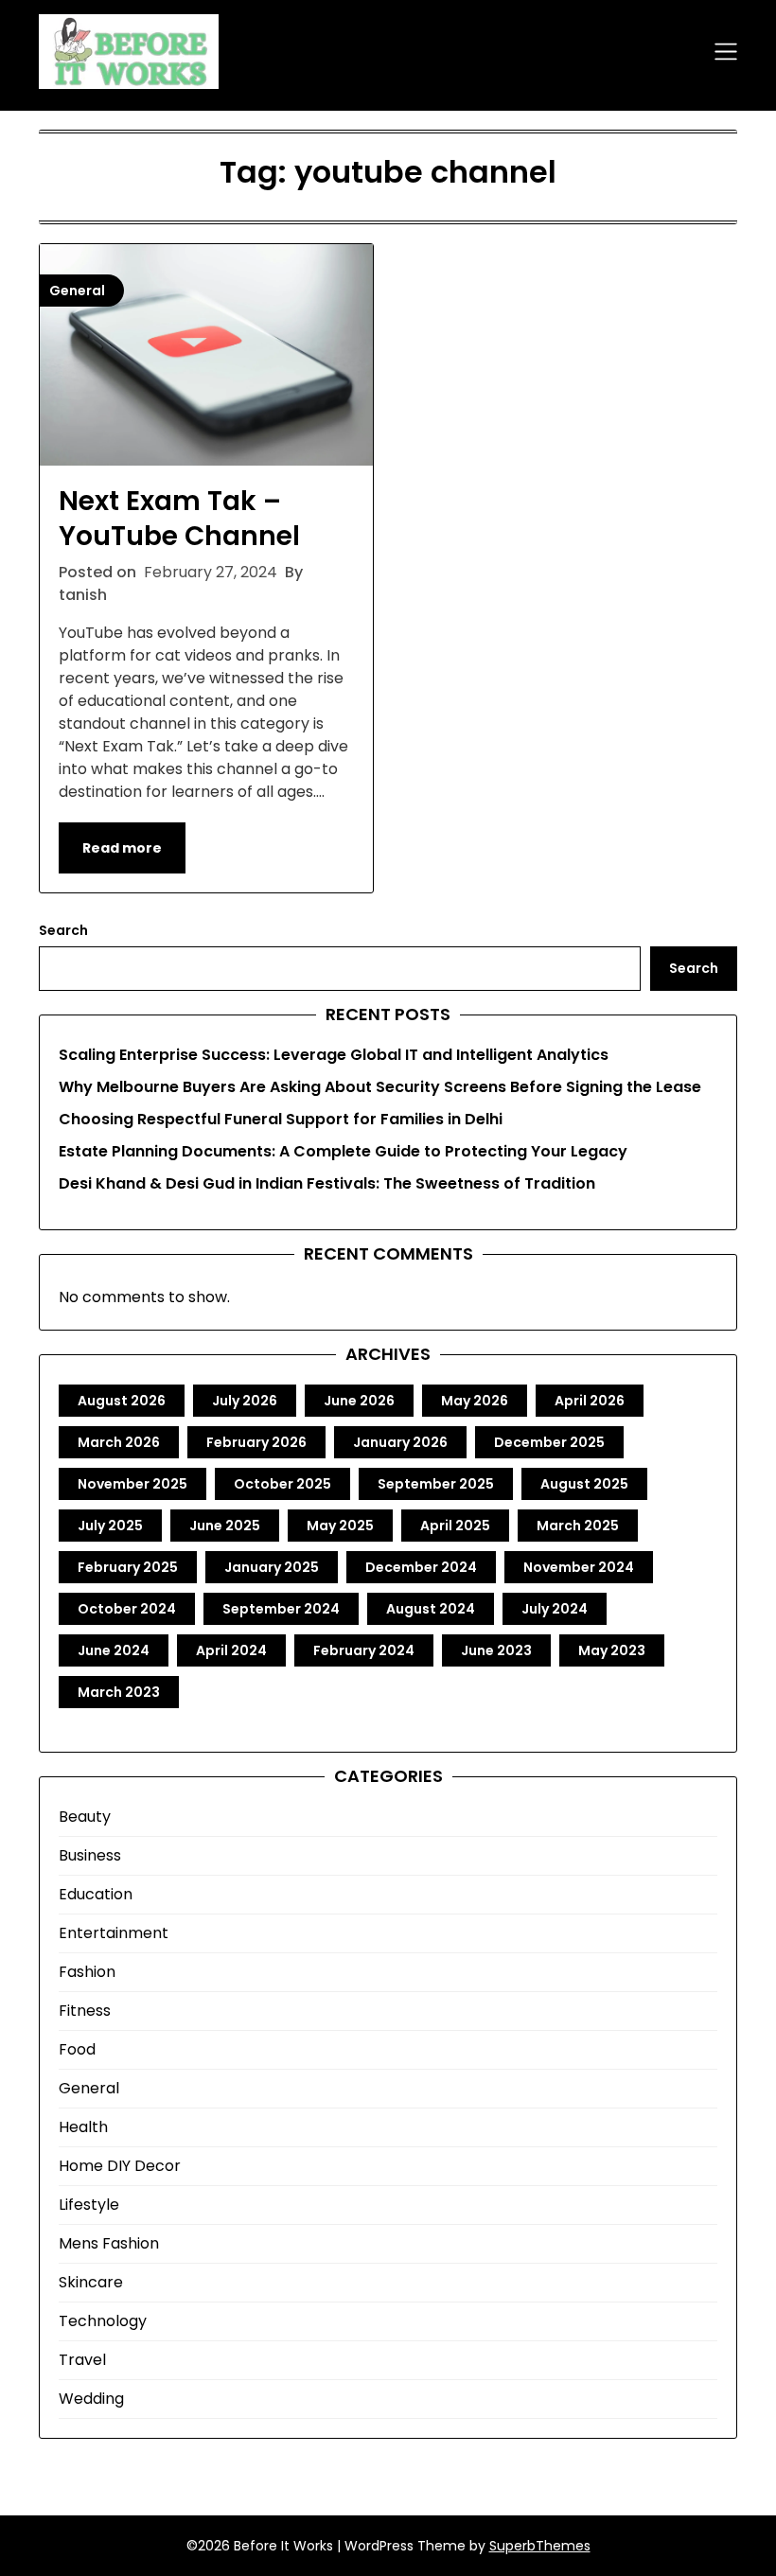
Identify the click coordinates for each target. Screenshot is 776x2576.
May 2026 (475, 1401)
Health (83, 2127)
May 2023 (612, 1650)
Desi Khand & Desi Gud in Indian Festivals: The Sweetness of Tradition (327, 1183)
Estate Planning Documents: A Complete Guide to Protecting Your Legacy (343, 1151)
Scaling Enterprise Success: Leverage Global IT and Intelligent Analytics (334, 1055)
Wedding (91, 2399)
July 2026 (245, 1401)
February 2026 (256, 1442)
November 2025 (132, 1484)
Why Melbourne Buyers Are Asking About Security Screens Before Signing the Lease (380, 1087)
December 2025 (549, 1442)
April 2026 (590, 1401)
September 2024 (281, 1609)
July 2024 (555, 1609)
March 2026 (119, 1442)
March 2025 (578, 1526)
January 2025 (272, 1567)
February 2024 (364, 1650)
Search (63, 930)
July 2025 (110, 1526)
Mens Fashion (109, 2243)
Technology (103, 2321)
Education (96, 1894)
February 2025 (128, 1567)
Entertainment (114, 1933)
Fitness (85, 2011)
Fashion (87, 1972)
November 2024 (579, 1567)
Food (77, 2049)
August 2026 (122, 1401)
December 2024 (421, 1567)
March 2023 (119, 1692)
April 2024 (231, 1650)
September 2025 (436, 1484)
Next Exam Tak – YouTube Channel (179, 518)
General (89, 2088)
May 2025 (340, 1526)
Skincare (91, 2282)
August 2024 (431, 1609)
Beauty (85, 1817)
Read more (122, 848)
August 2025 (584, 1484)
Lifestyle (89, 2205)
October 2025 (282, 1484)
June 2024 (114, 1650)
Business (90, 1855)
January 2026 (400, 1442)
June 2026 (359, 1401)
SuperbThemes (540, 2546)
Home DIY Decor (120, 2166)
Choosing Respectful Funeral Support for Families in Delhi (281, 1119)
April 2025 (455, 1526)
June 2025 (225, 1526)
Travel (82, 2360)
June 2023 (496, 1650)
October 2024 (127, 1609)
